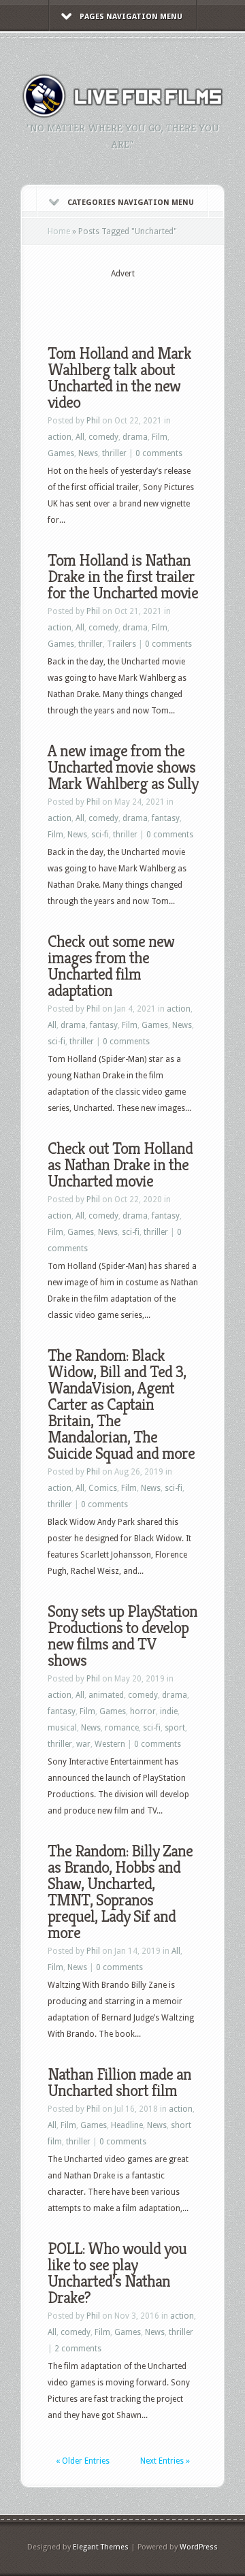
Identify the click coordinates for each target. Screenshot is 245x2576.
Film (160, 437)
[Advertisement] (146, 301)
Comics (103, 1488)
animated (106, 1695)
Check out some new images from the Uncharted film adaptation (111, 966)
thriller (114, 453)
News (88, 453)
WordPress (199, 2547)
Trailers (121, 644)
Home (59, 231)
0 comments (159, 453)
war (83, 1744)
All (80, 437)
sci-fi (100, 835)
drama (135, 437)
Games (61, 453)
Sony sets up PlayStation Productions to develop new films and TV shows (122, 1636)
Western (110, 1744)
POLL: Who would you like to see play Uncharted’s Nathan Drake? (117, 2273)
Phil (93, 421)
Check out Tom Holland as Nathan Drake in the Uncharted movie (120, 1165)
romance (122, 1728)
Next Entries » (165, 2461)
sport (175, 1728)
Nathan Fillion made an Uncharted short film (119, 2082)
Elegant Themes (101, 2547)
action (60, 437)
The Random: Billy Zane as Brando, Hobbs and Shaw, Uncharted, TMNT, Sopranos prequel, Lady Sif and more (120, 1892)
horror (143, 1711)
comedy (103, 437)
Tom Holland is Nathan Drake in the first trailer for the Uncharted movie (123, 577)
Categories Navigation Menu (131, 203)
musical (62, 1728)
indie (169, 1711)
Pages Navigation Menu (131, 17)
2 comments (78, 2349)
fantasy (166, 818)
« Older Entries (83, 2461)
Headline (127, 2125)
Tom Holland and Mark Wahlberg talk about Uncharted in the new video (119, 378)
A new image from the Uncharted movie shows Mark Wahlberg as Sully (123, 767)
